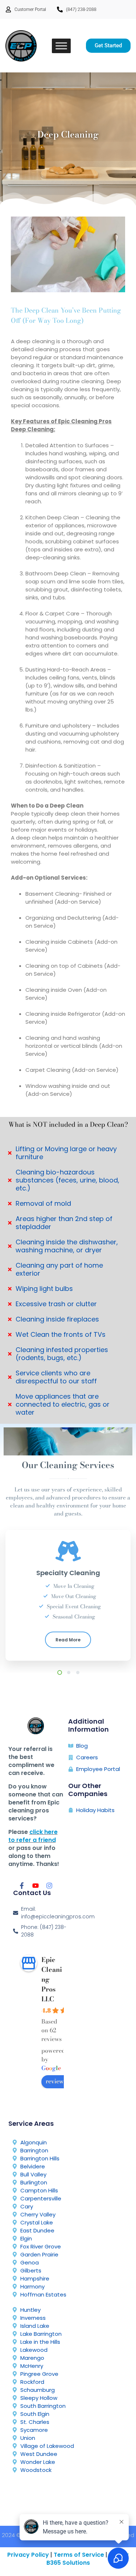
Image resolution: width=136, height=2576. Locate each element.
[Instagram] (49, 1886)
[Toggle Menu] (61, 46)
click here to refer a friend (33, 1836)
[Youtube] (36, 1886)
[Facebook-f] (22, 1886)
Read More (68, 1641)
